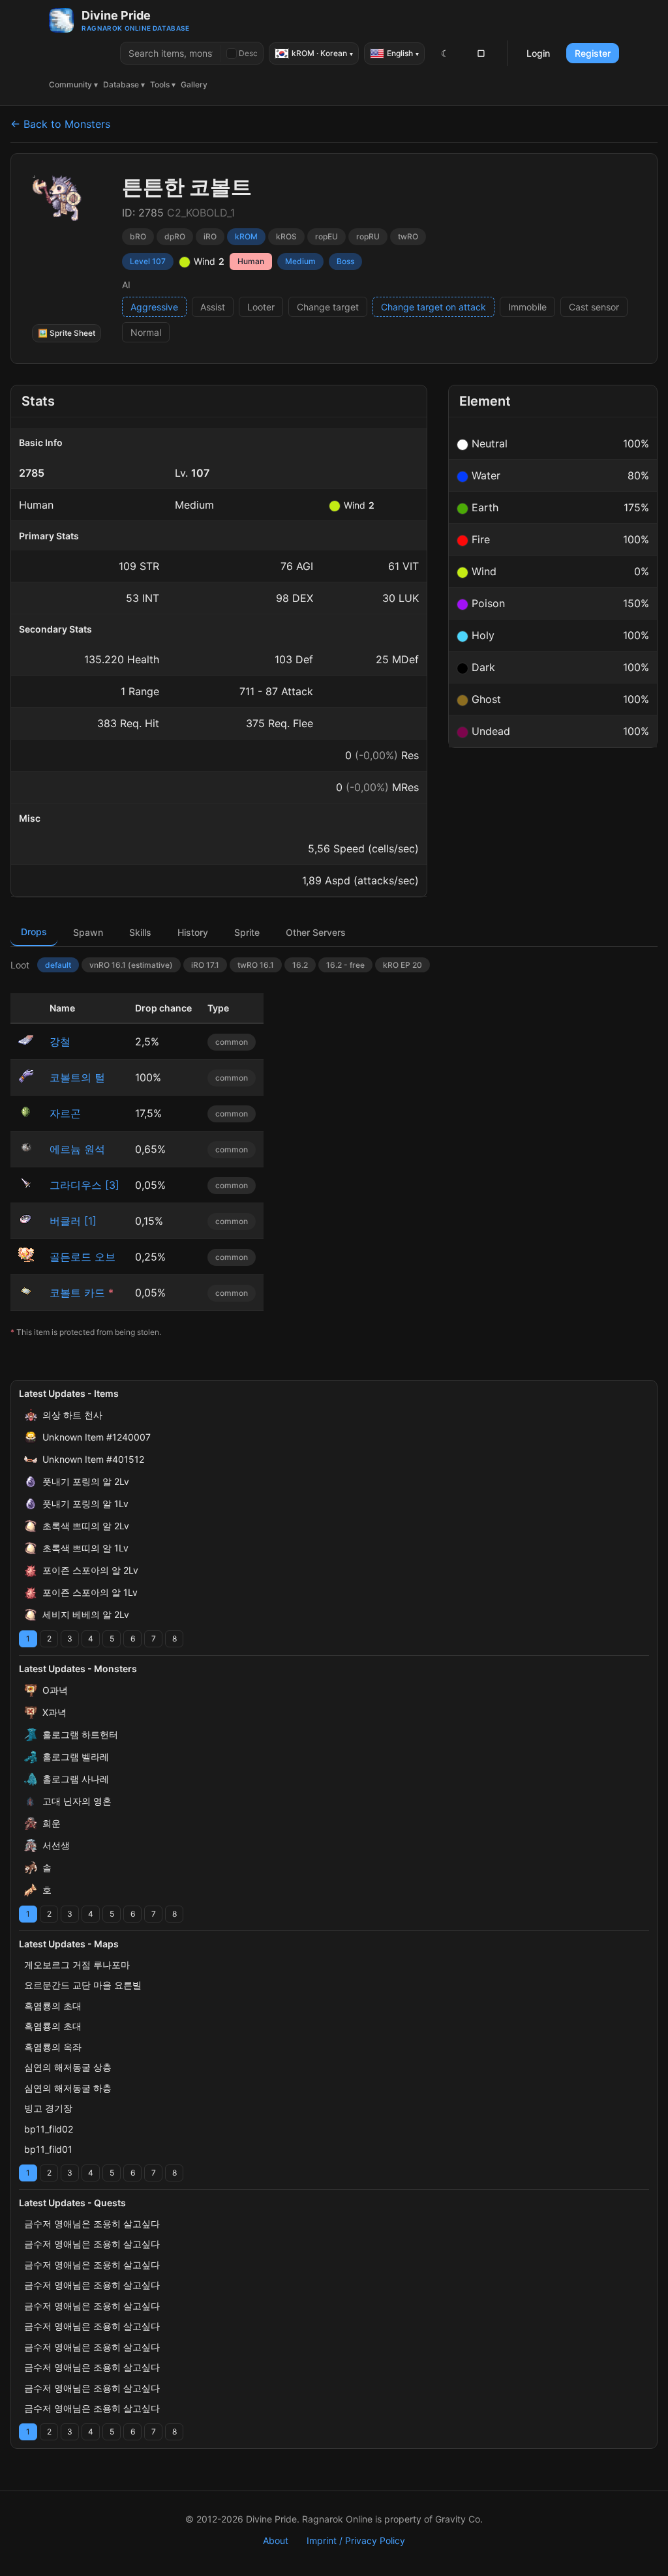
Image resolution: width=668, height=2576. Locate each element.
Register (593, 53)
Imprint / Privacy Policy (356, 2540)
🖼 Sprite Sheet (67, 333)
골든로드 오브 (83, 1257)
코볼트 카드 (77, 1293)
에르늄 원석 (77, 1149)
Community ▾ (73, 84)
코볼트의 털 (77, 1077)
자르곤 (65, 1113)
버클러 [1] (73, 1221)
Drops (34, 932)
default (58, 965)
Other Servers (316, 932)
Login (538, 53)
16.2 (300, 965)
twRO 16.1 (256, 965)
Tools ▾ (163, 84)
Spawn (88, 932)
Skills (140, 932)
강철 (60, 1041)
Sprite (247, 932)
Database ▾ (124, 84)
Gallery (194, 84)
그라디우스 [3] (84, 1185)
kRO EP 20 (402, 965)
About (276, 2540)
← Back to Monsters (60, 124)
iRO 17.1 (205, 965)
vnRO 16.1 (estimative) (131, 965)
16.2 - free (345, 965)
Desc (248, 53)
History (193, 932)
